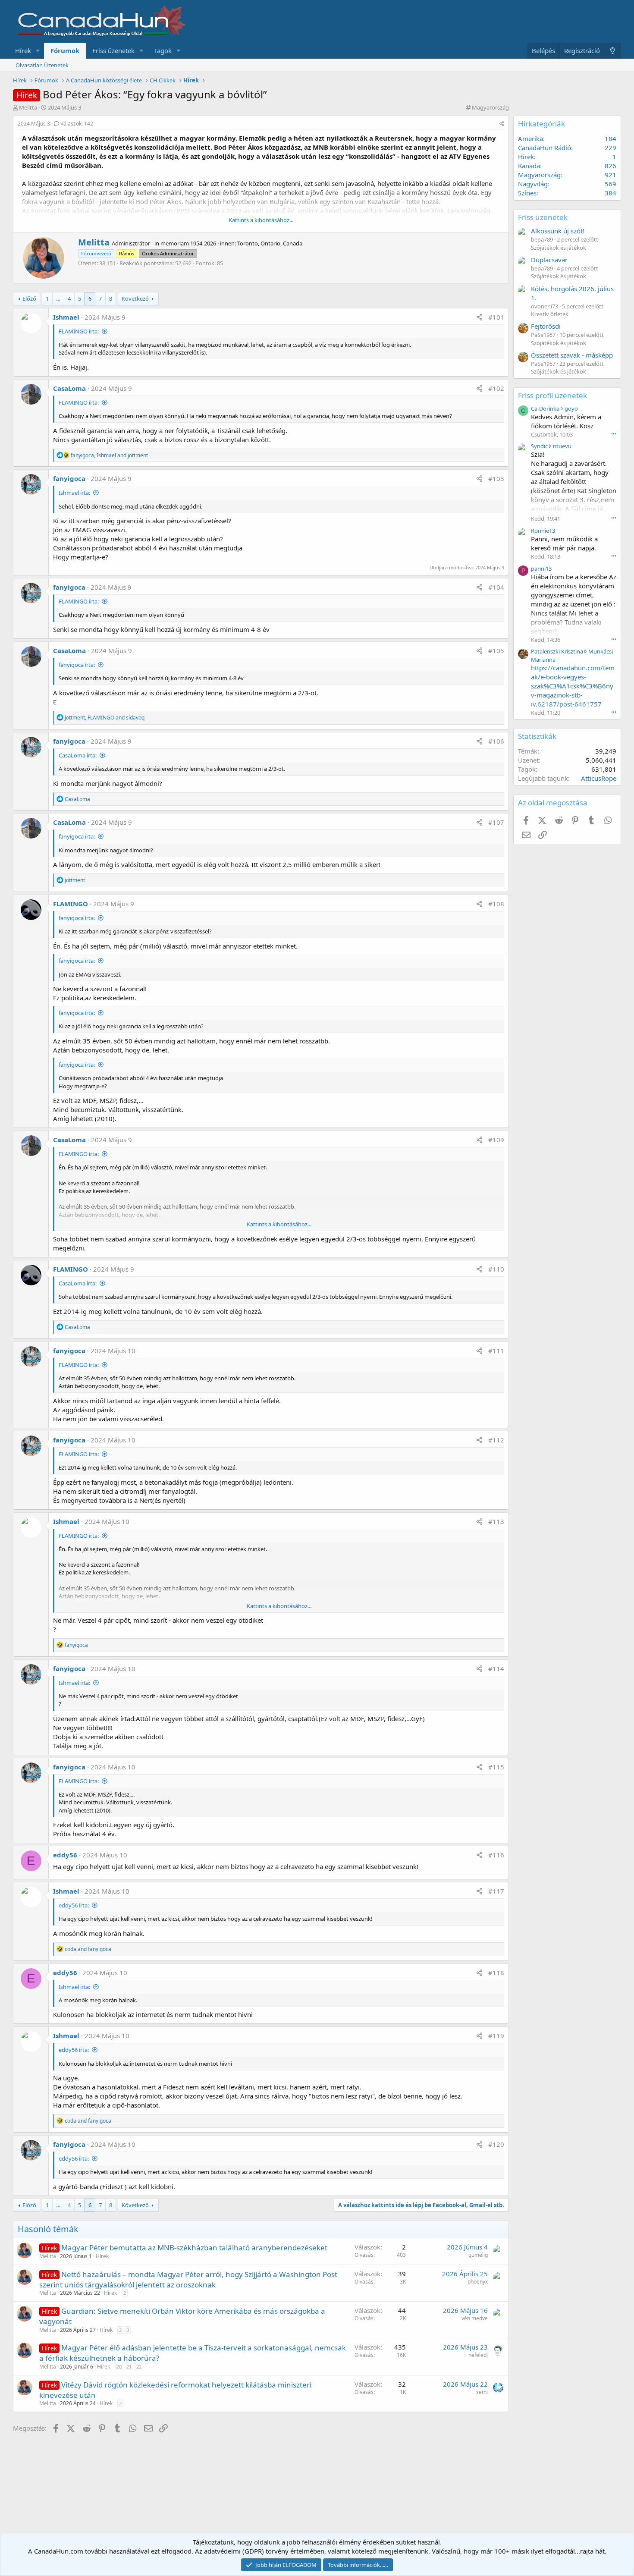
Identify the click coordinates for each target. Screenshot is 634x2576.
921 (610, 175)
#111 (496, 1351)
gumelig (478, 2255)
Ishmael (66, 317)
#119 (496, 2036)
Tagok (163, 50)
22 (139, 2367)
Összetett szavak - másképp (572, 355)
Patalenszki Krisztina (557, 651)
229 (610, 148)
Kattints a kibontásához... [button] (261, 220)
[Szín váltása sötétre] (613, 51)
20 (119, 2367)
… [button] (58, 298)
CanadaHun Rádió (545, 148)
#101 (496, 317)
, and (109, 455)
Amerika (530, 138)
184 (610, 138)
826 (610, 166)
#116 (496, 1855)
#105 (496, 650)
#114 (496, 1668)
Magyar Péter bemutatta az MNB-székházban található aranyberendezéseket (194, 2248)
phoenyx (478, 2282)
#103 (496, 478)
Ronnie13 (543, 531)
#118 (496, 1973)
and (88, 1949)
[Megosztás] (502, 124)
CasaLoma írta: (78, 755)
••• (614, 434)
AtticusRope (599, 778)
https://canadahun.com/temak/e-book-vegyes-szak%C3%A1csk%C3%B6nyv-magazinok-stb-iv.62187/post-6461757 (573, 686)
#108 (496, 904)
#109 (496, 1140)
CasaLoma (69, 388)
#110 (496, 1269)
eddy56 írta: (74, 1905)
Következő (135, 298)
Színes (527, 193)
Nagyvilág (533, 184)
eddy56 (65, 1855)
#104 (496, 587)
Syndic (539, 446)
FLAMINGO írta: (79, 331)
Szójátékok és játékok (559, 248)
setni (482, 2392)
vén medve (475, 2318)
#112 (496, 1440)
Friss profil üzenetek (552, 395)
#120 (496, 2144)
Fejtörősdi (546, 326)
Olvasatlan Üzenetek (42, 65)
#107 (496, 822)
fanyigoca (69, 478)
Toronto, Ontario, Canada (270, 243)
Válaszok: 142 (77, 124)
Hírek (23, 50)
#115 (496, 1767)
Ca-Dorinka (545, 408)
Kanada (529, 166)
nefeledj (478, 2355)
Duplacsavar (549, 260)
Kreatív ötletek (550, 314)
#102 (496, 388)
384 (610, 193)
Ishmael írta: (74, 493)
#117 (496, 1891)
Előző (29, 298)
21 (129, 2367)
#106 (496, 741)
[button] (38, 51)
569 (610, 184)
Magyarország (490, 107)
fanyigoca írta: (77, 665)
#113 (496, 1521)
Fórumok (65, 50)
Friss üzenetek (113, 50)
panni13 (541, 569)
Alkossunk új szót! (558, 231)
